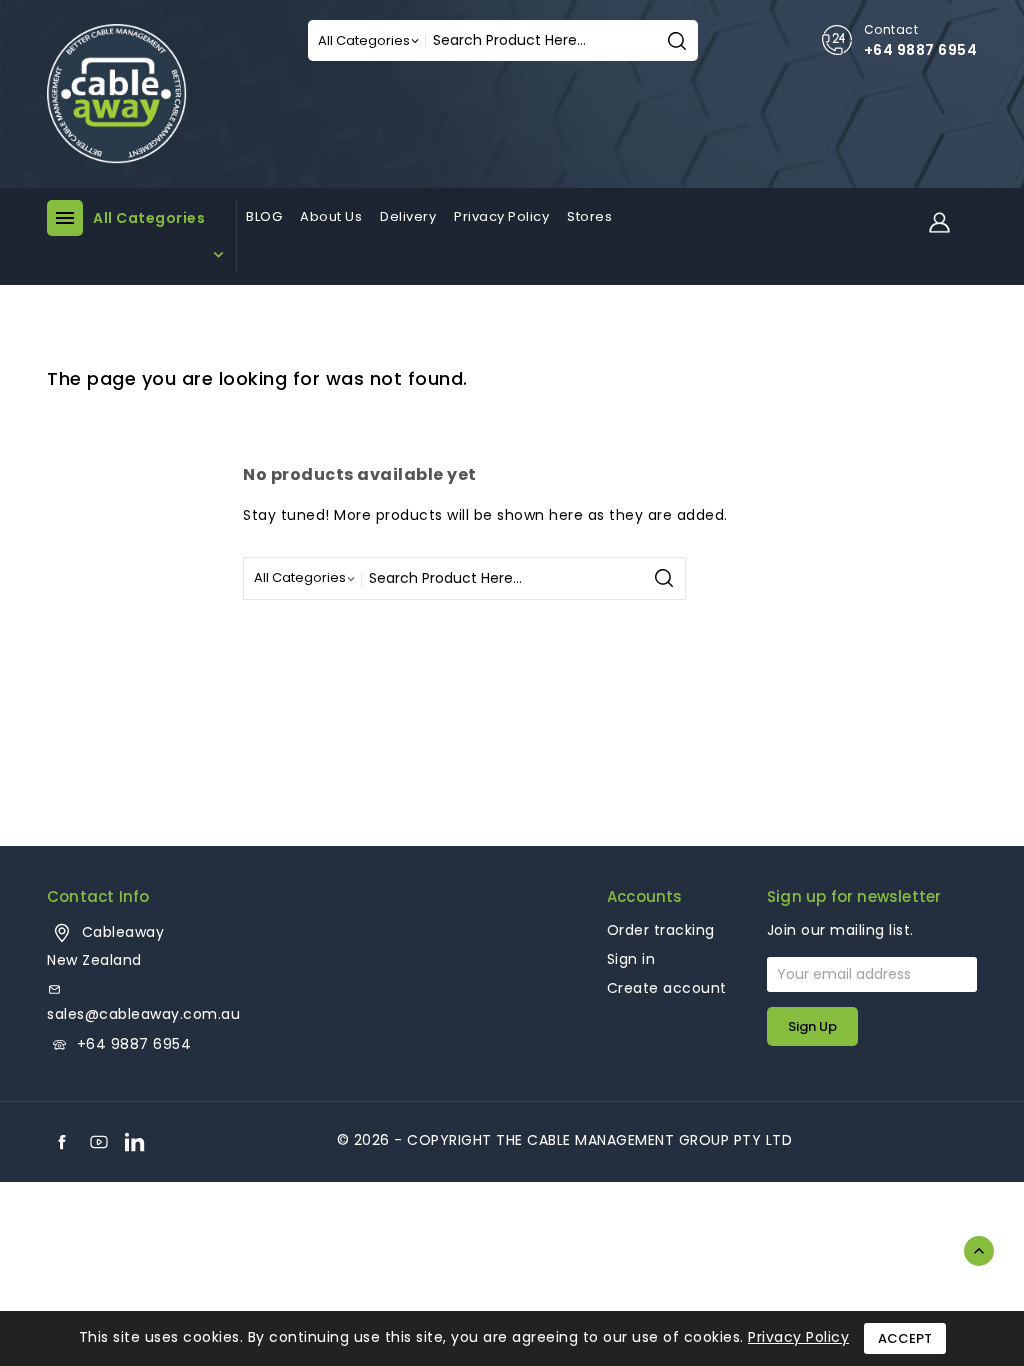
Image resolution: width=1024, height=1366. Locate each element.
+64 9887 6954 (921, 50)
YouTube (99, 1142)
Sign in (631, 959)
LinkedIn (135, 1142)
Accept (905, 1338)
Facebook (62, 1142)
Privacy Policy (798, 1337)
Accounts (645, 896)
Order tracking (661, 930)
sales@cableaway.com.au (143, 1014)
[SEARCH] (677, 40)
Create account (667, 988)
